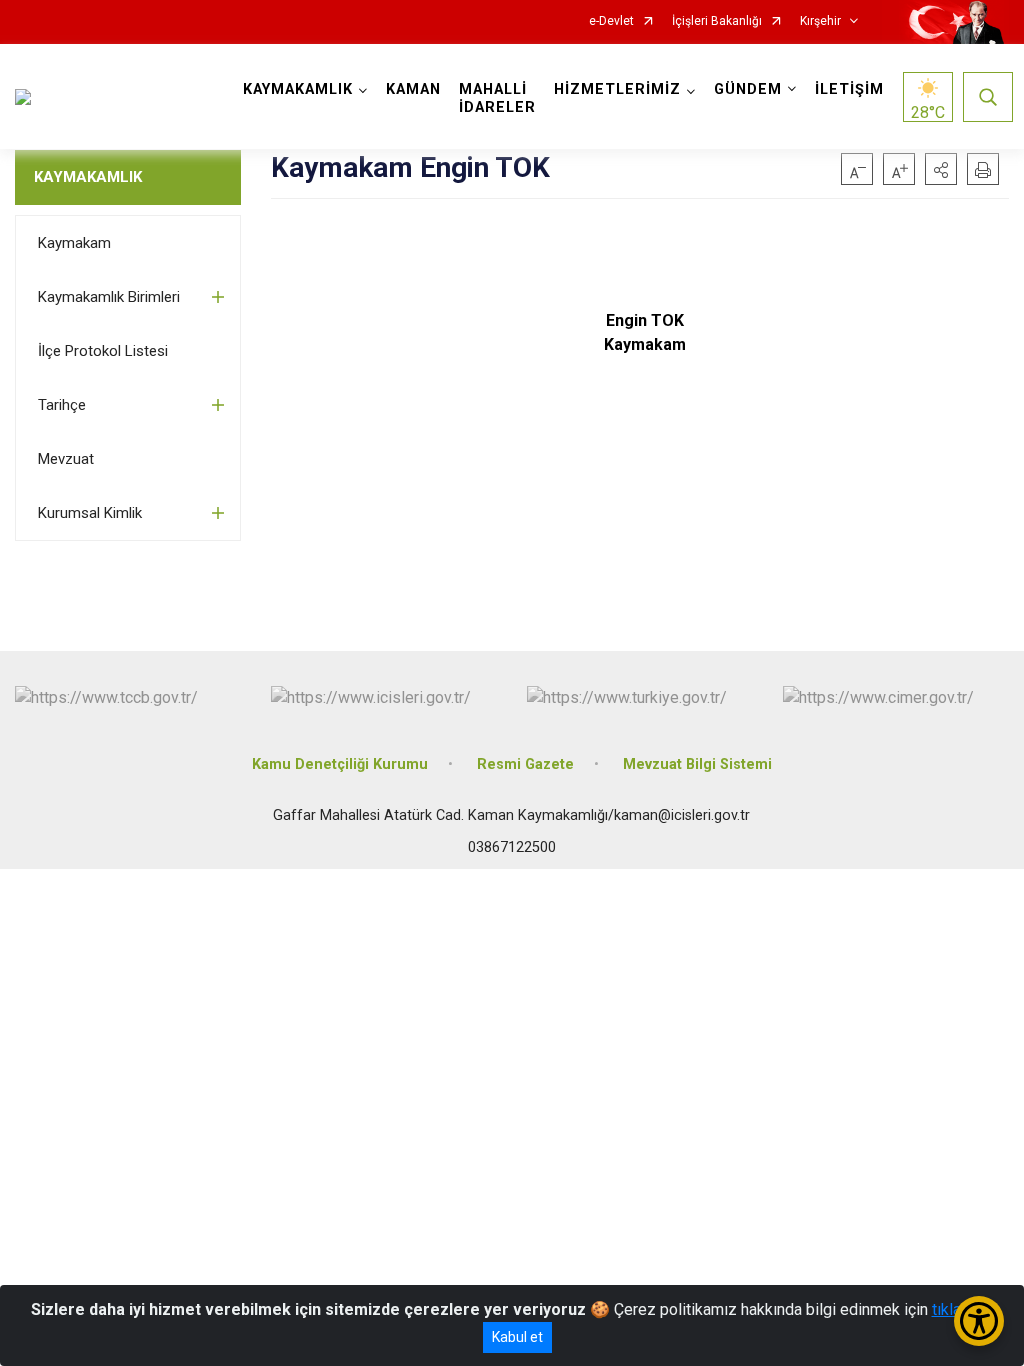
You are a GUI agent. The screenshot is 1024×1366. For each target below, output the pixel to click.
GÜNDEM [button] (748, 89)
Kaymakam (74, 243)
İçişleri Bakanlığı (717, 21)
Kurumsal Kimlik (90, 513)
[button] (941, 169)
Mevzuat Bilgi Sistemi (697, 764)
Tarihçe (62, 405)
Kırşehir (820, 21)
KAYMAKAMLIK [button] (298, 89)
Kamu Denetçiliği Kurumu (340, 764)
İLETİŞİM (849, 89)
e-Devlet (611, 21)
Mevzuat (66, 459)
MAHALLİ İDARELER (497, 98)
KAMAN (413, 89)
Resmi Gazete (525, 764)
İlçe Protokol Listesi (103, 351)
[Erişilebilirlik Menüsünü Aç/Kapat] (979, 1321)
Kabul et (517, 1337)
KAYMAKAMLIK (88, 177)
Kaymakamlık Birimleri (109, 297)
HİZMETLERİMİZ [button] (617, 89)
